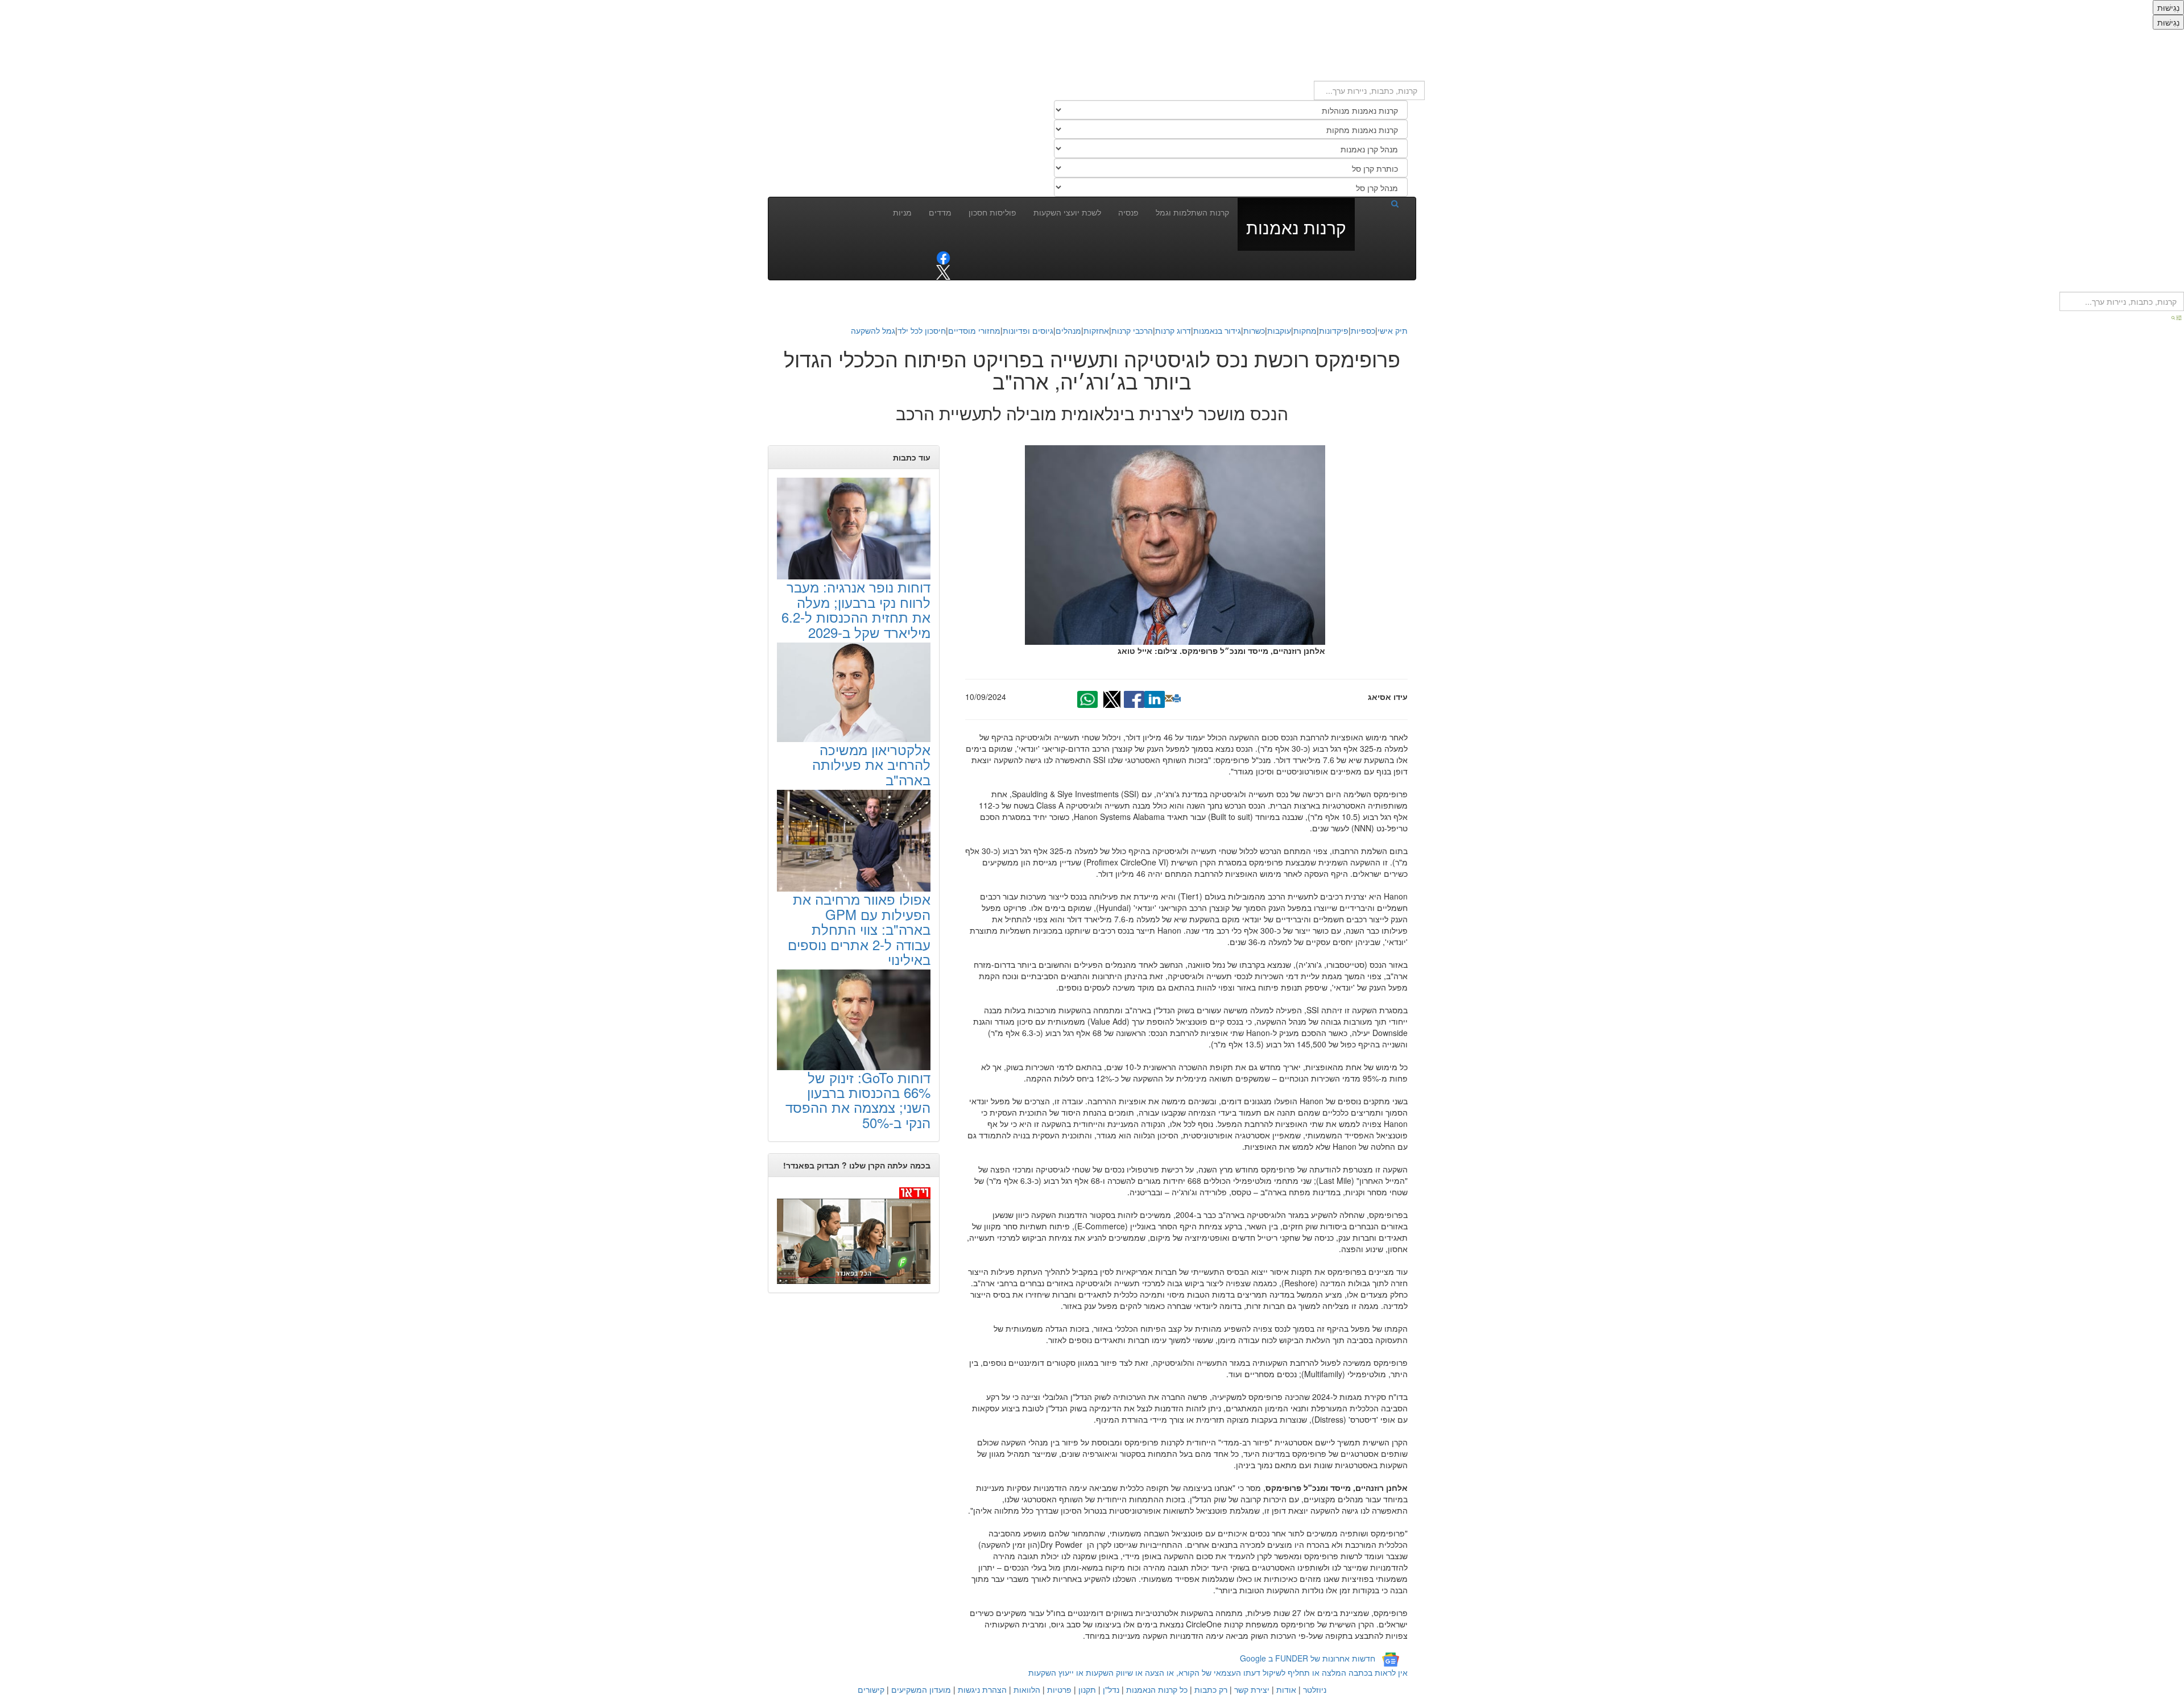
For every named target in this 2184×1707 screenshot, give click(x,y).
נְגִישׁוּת (2168, 7)
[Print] (1177, 698)
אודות (1286, 1689)
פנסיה (1128, 212)
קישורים (871, 1689)
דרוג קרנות (1173, 330)
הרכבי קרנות (1132, 330)
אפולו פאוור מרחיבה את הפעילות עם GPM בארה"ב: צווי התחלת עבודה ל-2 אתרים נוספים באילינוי (859, 929)
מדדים (940, 212)
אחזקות (1096, 330)
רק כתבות (1211, 1689)
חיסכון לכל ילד (922, 330)
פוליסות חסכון (992, 212)
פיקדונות (1334, 330)
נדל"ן (1111, 1689)
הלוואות (1027, 1689)
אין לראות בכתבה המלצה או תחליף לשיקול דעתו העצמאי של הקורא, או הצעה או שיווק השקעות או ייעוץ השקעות (1218, 1672)
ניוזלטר (1315, 1689)
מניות (902, 212)
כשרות (1254, 330)
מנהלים (1068, 330)
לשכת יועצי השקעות (1067, 212)
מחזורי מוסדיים (974, 330)
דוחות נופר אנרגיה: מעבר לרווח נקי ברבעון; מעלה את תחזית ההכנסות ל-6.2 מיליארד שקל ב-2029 (856, 609)
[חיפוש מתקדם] (2177, 317)
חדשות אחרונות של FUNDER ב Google (1308, 1659)
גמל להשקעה (873, 330)
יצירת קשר (1252, 1689)
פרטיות (1059, 1689)
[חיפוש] (1381, 203)
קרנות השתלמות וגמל (1192, 212)
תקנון (1087, 1689)
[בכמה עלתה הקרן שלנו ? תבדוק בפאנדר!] (854, 1235)
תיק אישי (1393, 330)
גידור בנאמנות (1217, 330)
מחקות (1305, 330)
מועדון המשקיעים (921, 1689)
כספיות (1363, 330)
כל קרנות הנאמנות (1157, 1689)
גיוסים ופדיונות (1028, 330)
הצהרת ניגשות (982, 1689)
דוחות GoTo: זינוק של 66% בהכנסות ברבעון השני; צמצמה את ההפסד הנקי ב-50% (858, 1100)
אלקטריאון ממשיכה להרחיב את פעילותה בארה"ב (871, 764)
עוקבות (1279, 330)
